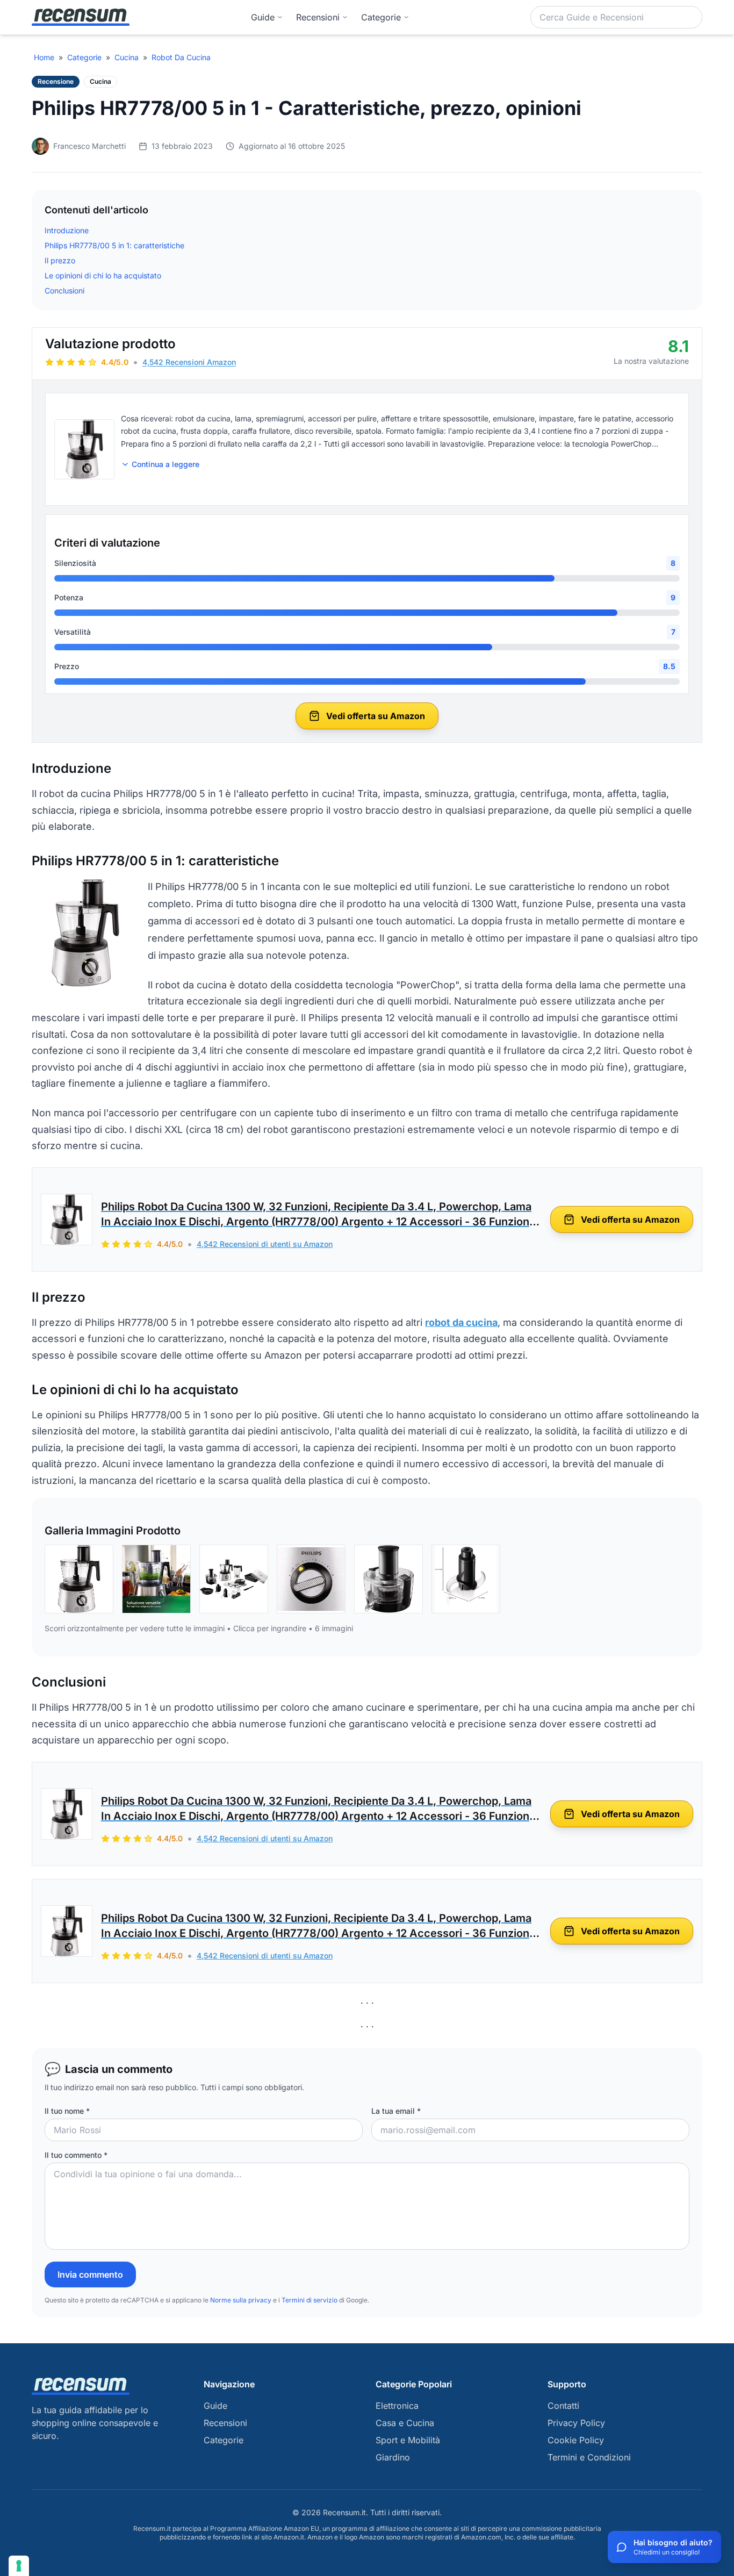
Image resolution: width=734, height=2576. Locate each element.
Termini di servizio (310, 2300)
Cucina (127, 57)
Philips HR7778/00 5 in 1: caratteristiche (114, 245)
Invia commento (90, 2274)
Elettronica (397, 2406)
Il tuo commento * (76, 2155)
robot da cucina (461, 1322)
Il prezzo (60, 260)
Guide (263, 17)
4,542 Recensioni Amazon (189, 362)
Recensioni (318, 17)
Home (44, 57)
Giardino (393, 2457)
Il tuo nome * (67, 2111)
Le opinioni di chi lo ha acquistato (103, 275)
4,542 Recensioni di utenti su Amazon (265, 1244)
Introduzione (67, 230)
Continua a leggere (165, 464)
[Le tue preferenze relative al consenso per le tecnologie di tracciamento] (19, 2566)
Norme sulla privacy (241, 2300)
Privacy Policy (576, 2423)
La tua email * (396, 2111)
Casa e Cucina (405, 2423)
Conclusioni (64, 290)
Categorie (84, 57)
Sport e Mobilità (408, 2440)
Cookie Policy (576, 2440)
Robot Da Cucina (181, 57)
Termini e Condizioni (589, 2457)
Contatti (563, 2406)
